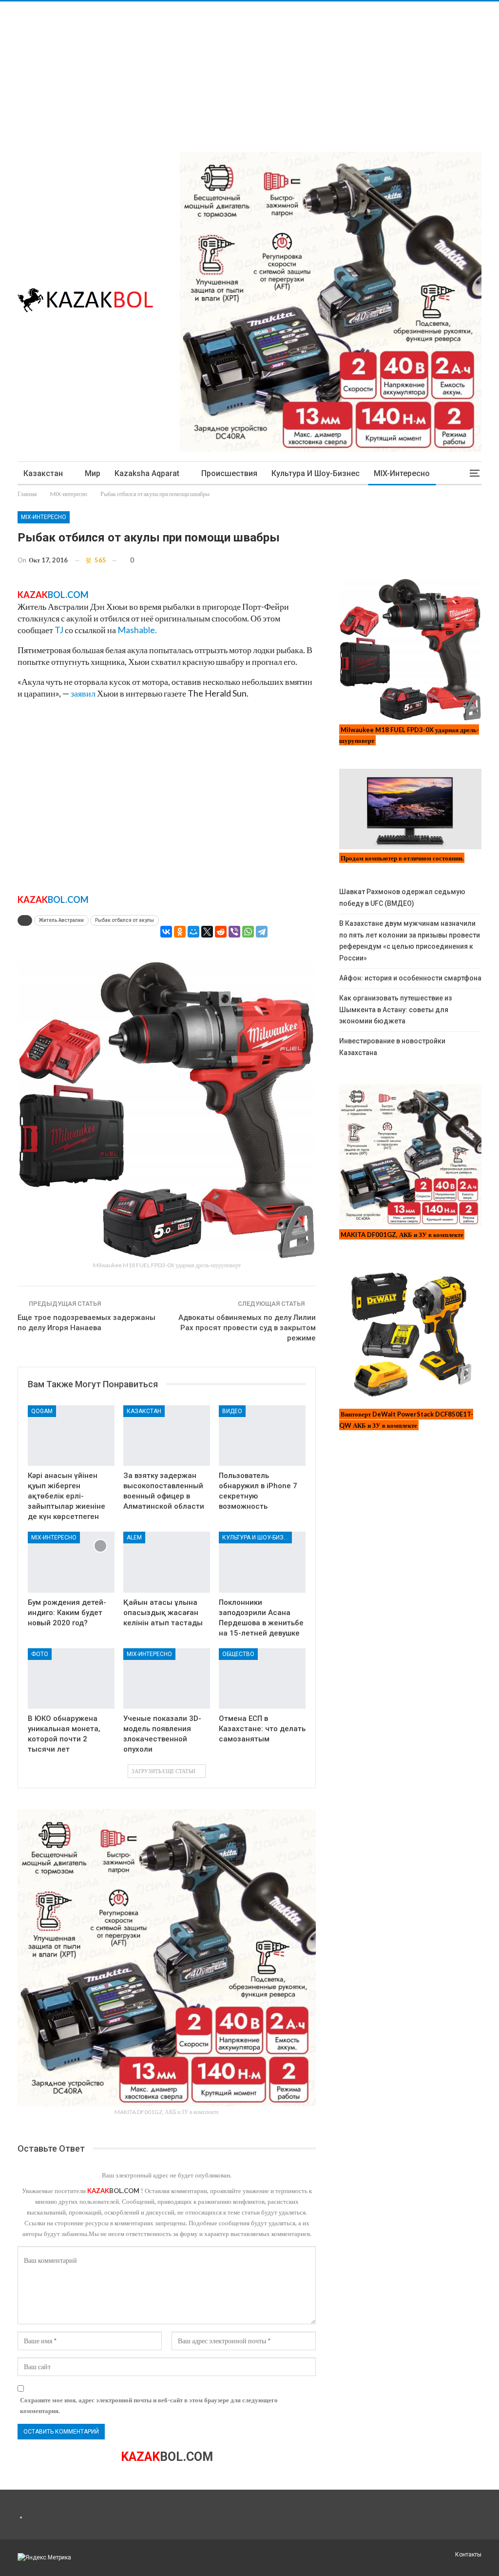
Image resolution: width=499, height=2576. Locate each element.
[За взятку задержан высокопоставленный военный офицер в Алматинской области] (167, 1436)
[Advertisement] (249, 70)
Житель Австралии (61, 920)
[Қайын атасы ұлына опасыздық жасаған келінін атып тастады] (167, 1562)
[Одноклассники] (180, 932)
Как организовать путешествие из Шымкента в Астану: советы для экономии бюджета (395, 1010)
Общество (238, 1654)
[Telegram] (262, 932)
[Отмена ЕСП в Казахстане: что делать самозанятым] (262, 1679)
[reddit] (221, 932)
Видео (232, 1411)
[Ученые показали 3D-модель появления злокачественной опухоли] (167, 1679)
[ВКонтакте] (166, 932)
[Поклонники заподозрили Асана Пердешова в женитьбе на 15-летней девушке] (262, 1562)
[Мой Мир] (193, 932)
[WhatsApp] (248, 932)
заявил (83, 693)
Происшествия (229, 473)
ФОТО (40, 1654)
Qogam (42, 1411)
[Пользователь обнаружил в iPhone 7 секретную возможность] (262, 1436)
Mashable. (137, 630)
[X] (207, 932)
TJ (59, 630)
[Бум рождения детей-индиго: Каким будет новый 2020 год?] (71, 1562)
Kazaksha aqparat (147, 473)
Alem (134, 1538)
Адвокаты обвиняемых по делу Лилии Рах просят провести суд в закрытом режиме (247, 1328)
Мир (93, 473)
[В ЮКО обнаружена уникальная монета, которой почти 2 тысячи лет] (71, 1679)
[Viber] (234, 932)
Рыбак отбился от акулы (125, 920)
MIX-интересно (402, 473)
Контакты (468, 2555)
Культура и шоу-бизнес (316, 473)
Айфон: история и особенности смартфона (410, 978)
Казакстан (43, 473)
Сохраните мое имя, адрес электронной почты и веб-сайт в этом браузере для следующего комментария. (149, 2405)
